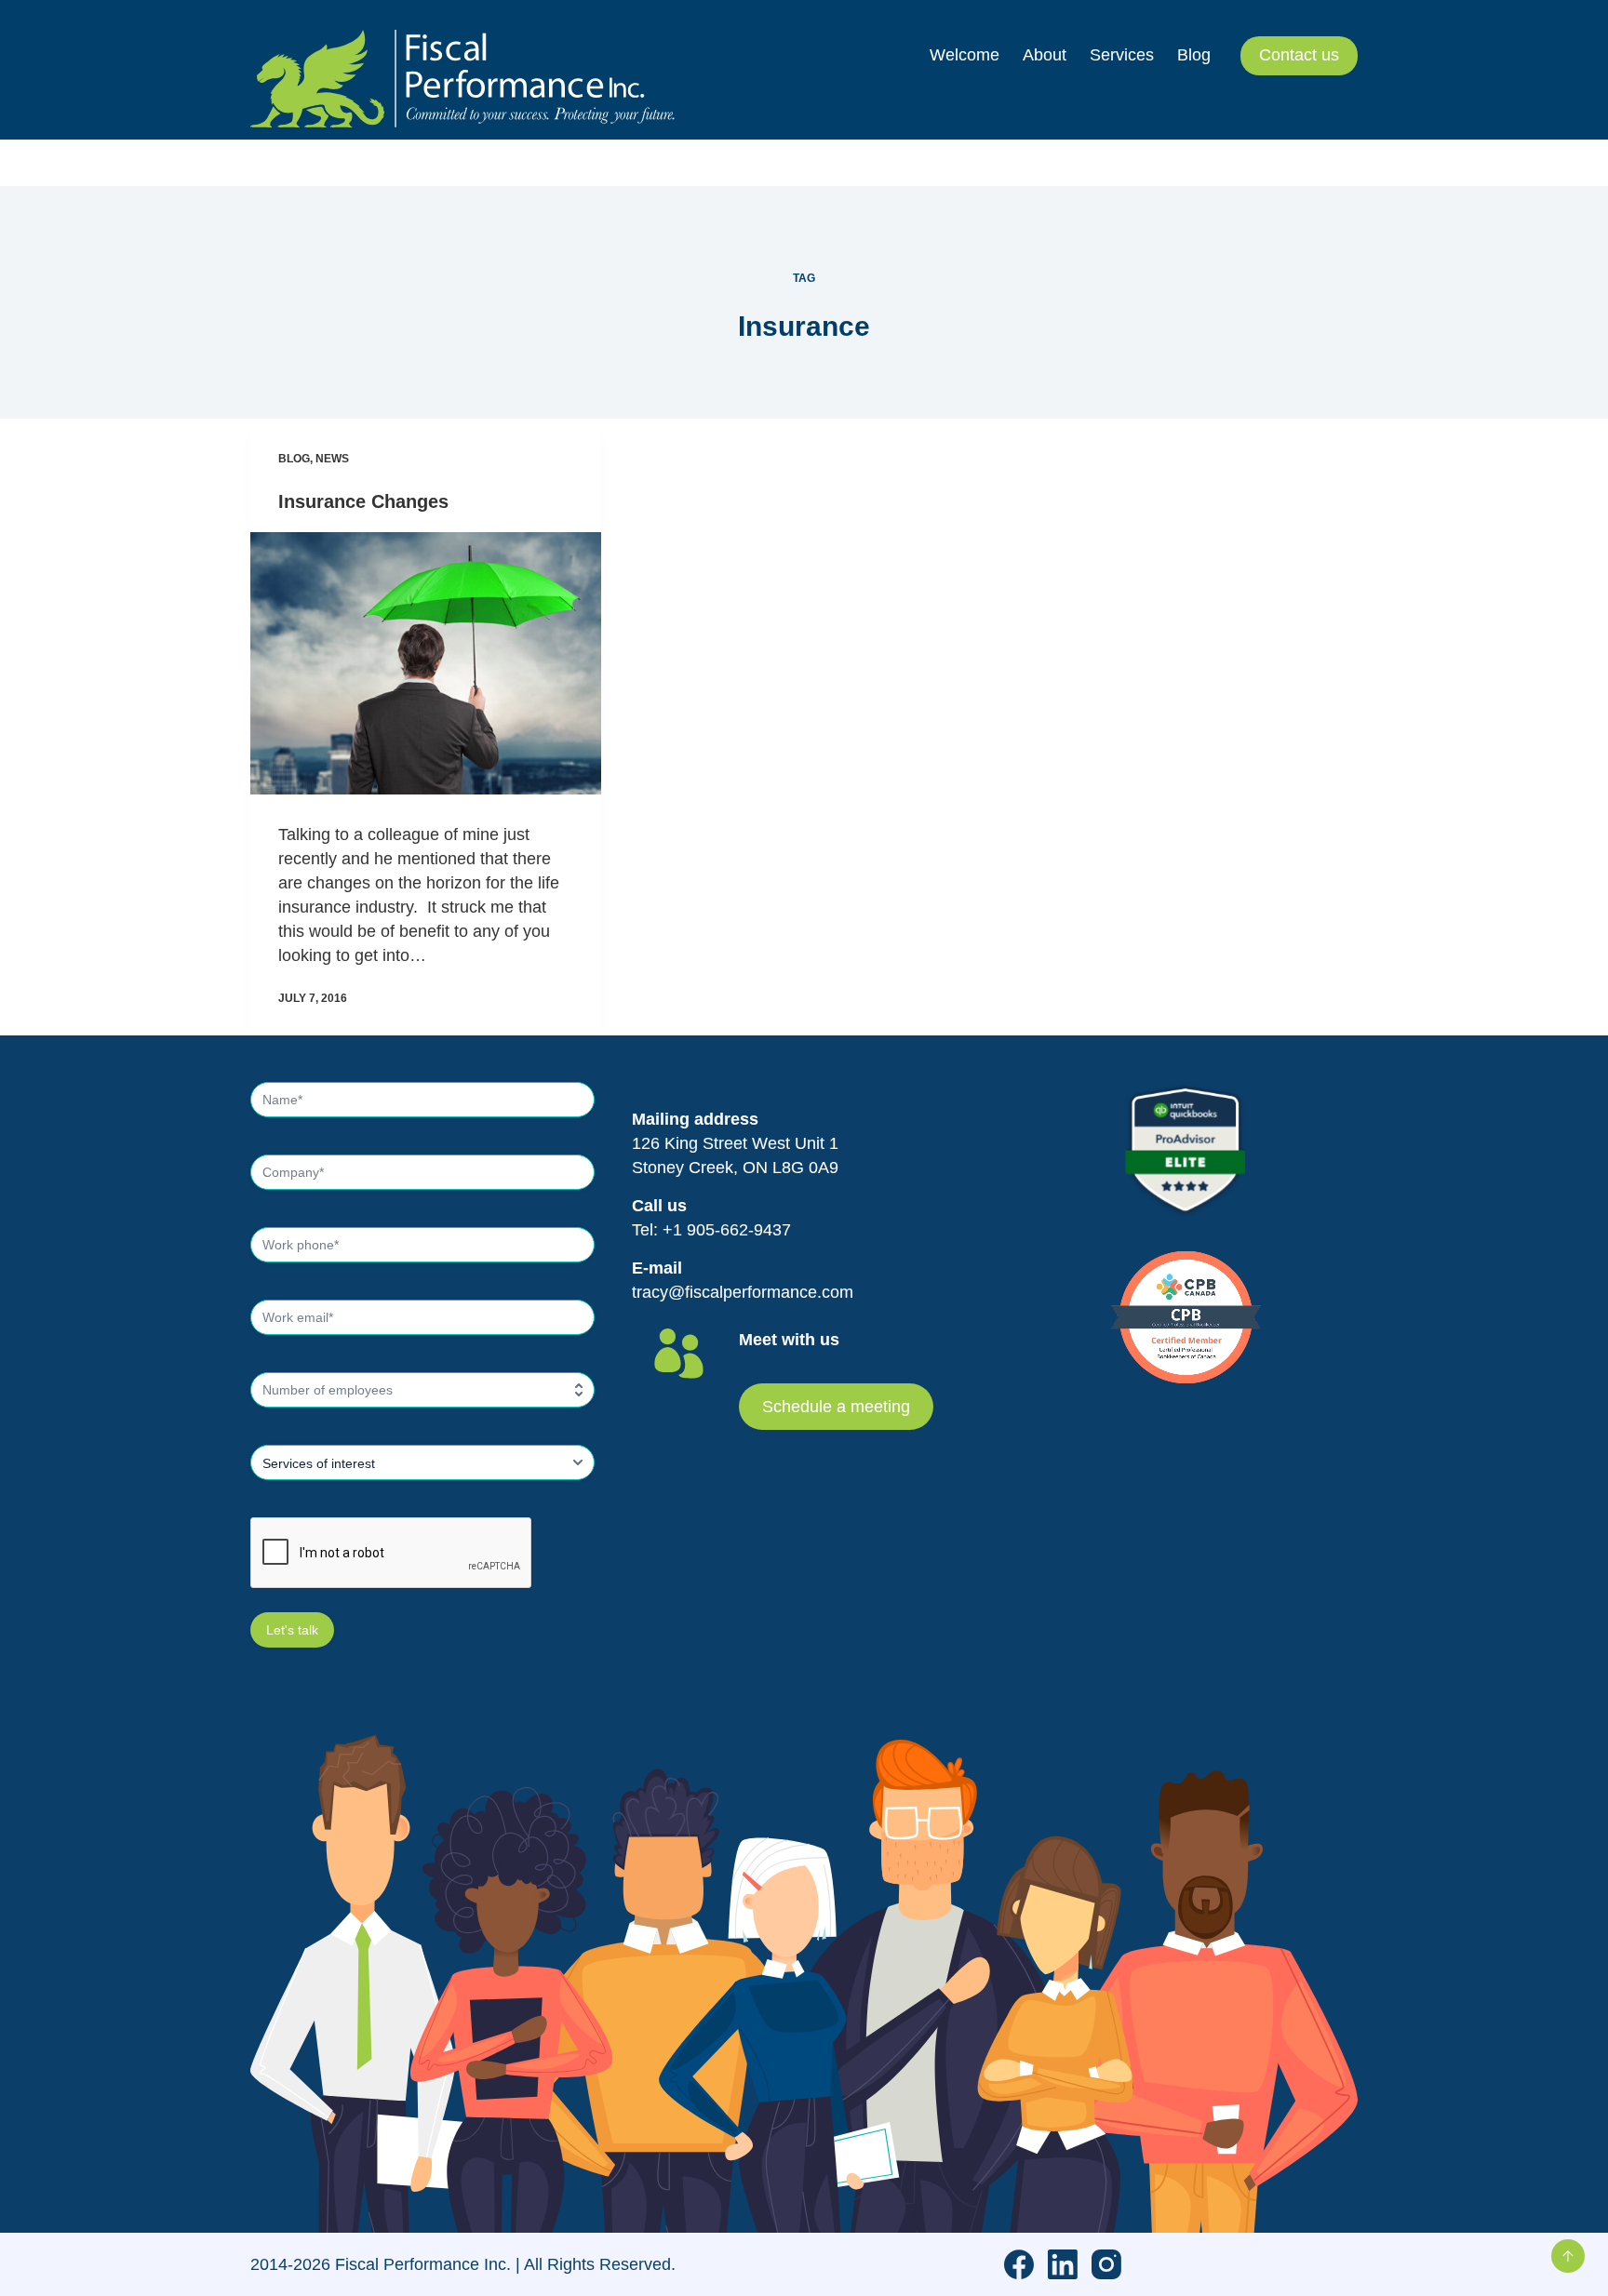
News (332, 459)
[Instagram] (1106, 2264)
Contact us (1299, 55)
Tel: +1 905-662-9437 (711, 1230)
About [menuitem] (1045, 55)
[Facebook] (1019, 2264)
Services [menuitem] (1122, 55)
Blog (294, 459)
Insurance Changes (363, 501)
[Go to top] (1568, 2256)
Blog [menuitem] (1194, 55)
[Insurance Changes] (426, 663)
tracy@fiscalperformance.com (743, 1292)
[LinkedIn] (1063, 2264)
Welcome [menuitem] (965, 55)
